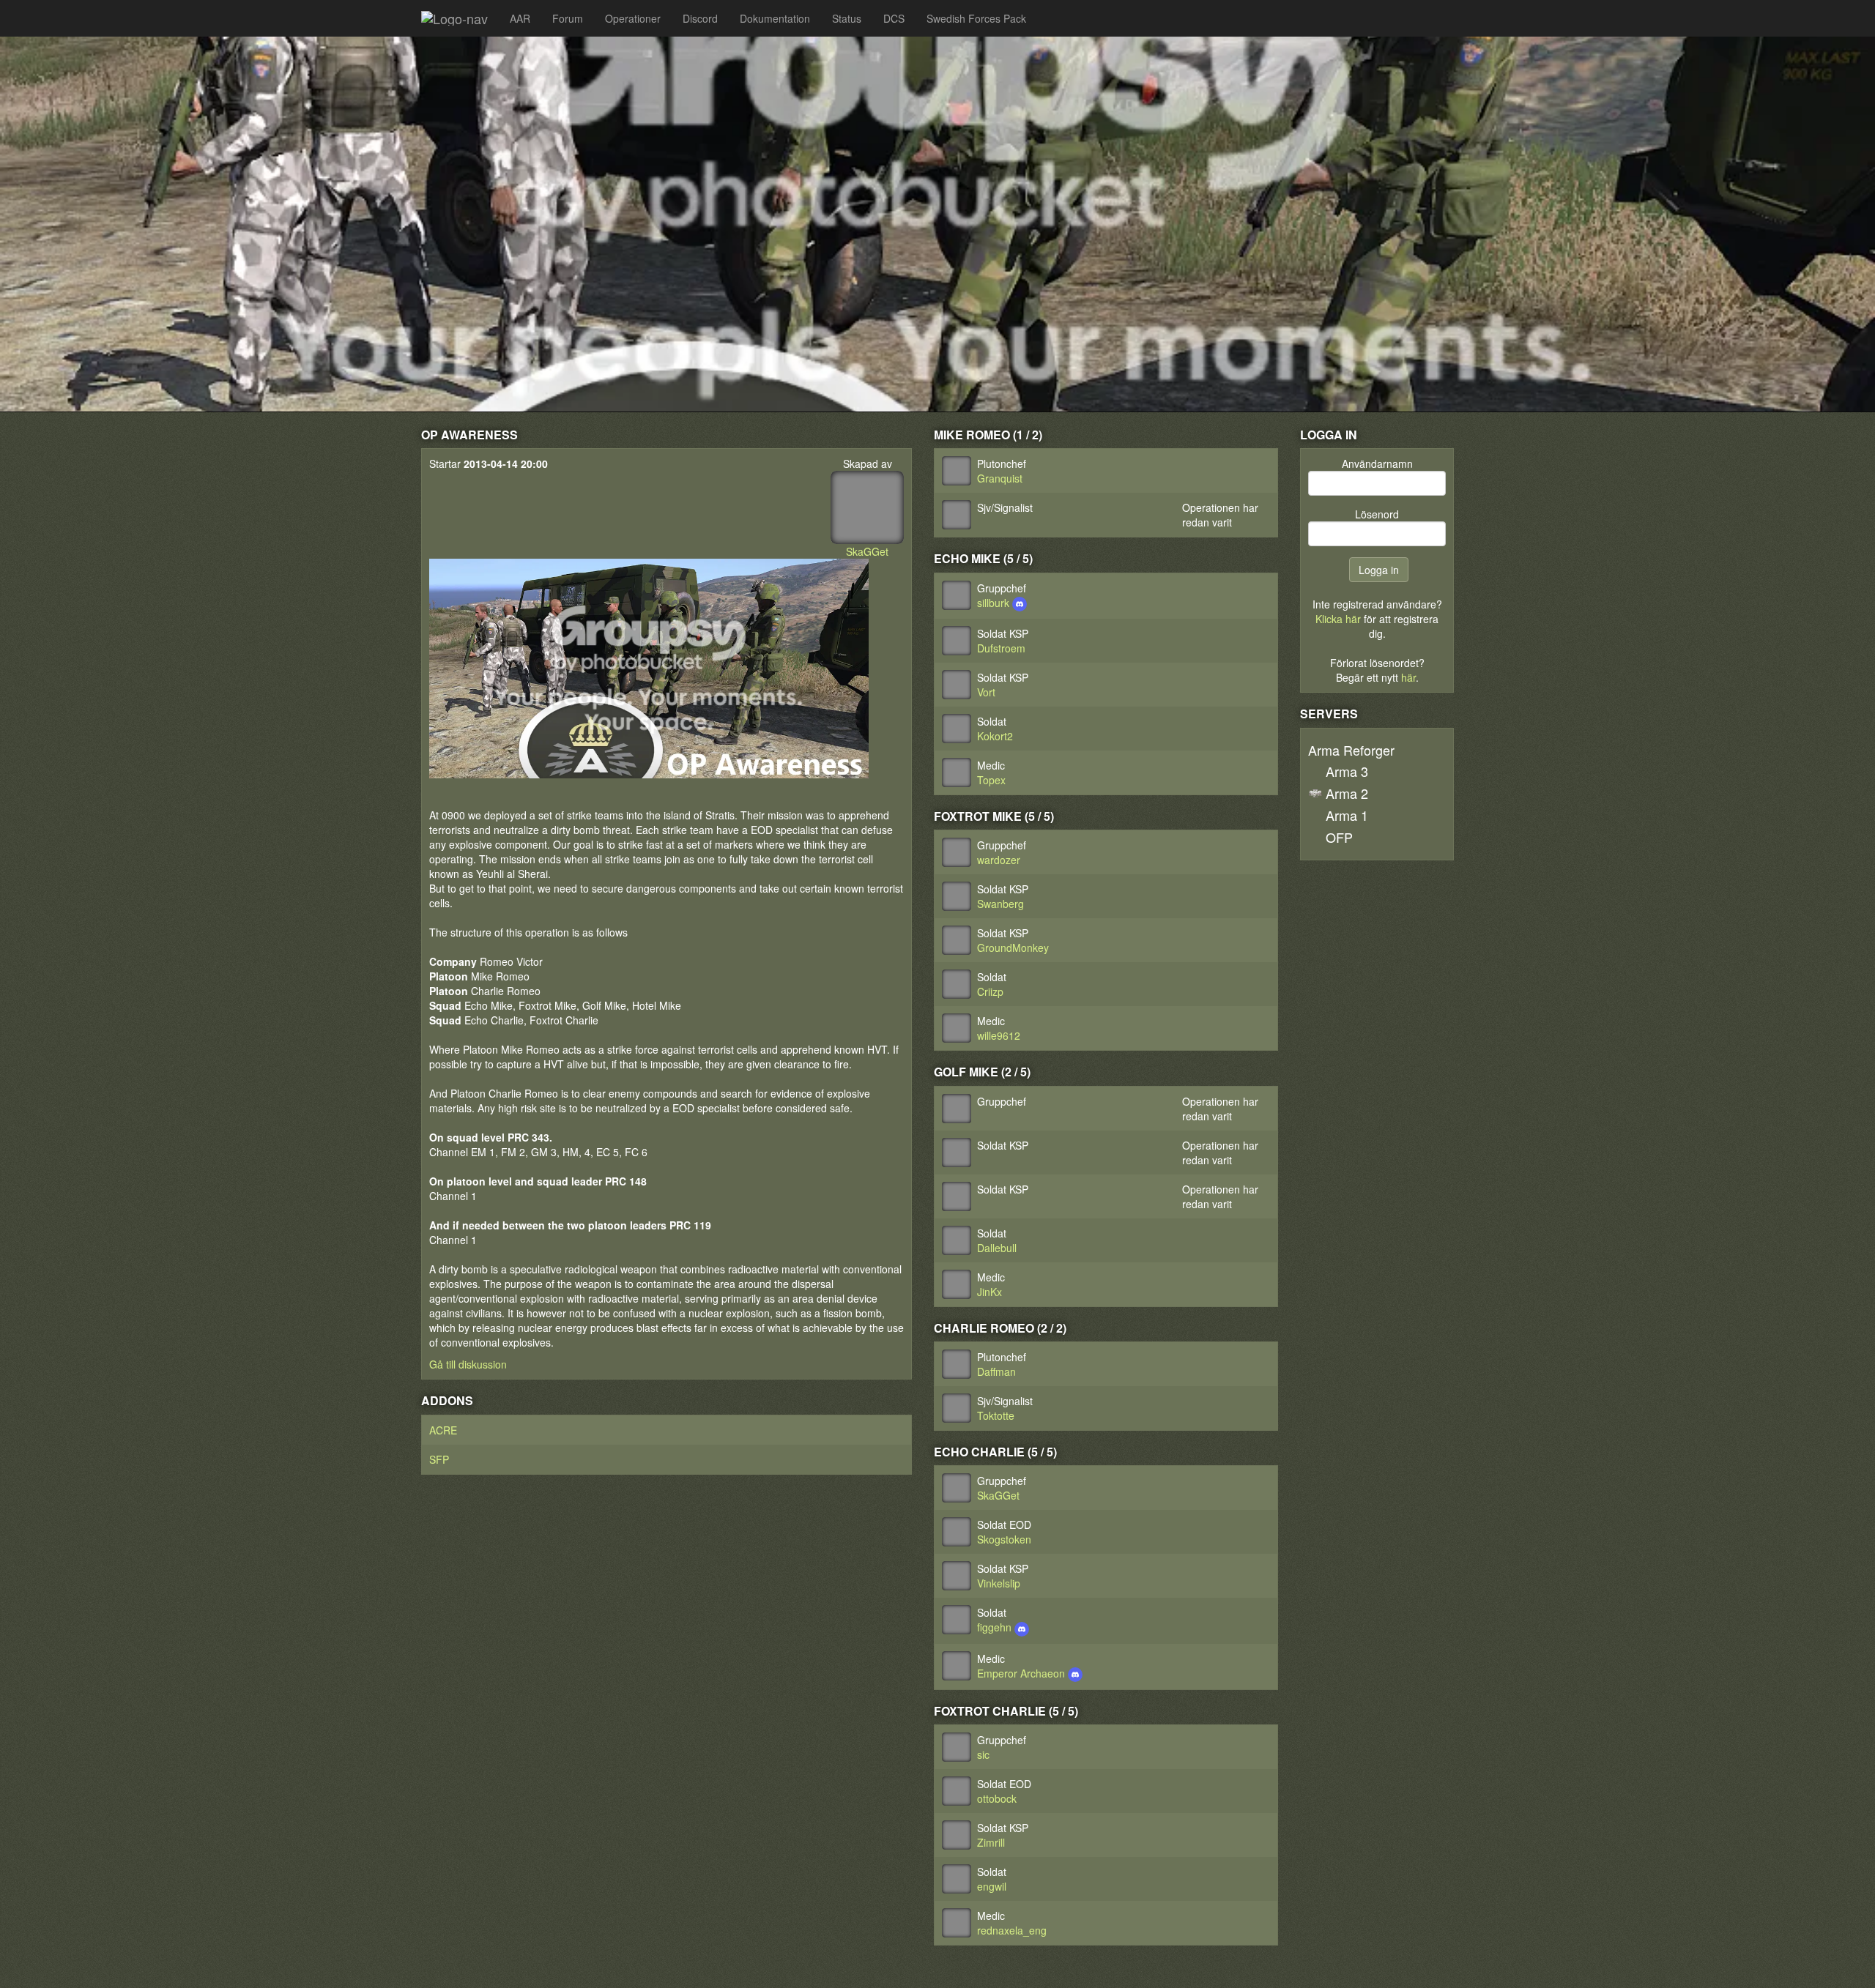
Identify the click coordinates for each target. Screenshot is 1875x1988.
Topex (991, 780)
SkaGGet (867, 551)
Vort (986, 692)
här (1408, 677)
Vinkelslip (999, 1583)
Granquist (1000, 478)
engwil (992, 1886)
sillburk (995, 603)
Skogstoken (1004, 1539)
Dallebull (997, 1248)
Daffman (996, 1371)
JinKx (990, 1292)
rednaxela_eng (1012, 1930)
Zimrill (991, 1842)
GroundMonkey (1013, 948)
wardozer (999, 860)
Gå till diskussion (468, 1364)
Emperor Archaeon (1022, 1673)
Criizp (990, 991)
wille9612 (999, 1035)
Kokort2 (995, 736)
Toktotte (996, 1415)
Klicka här (1338, 619)
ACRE (443, 1430)
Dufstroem (1001, 648)
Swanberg (1000, 904)
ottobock (997, 1798)
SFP (439, 1459)
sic (983, 1754)
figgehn (996, 1627)
